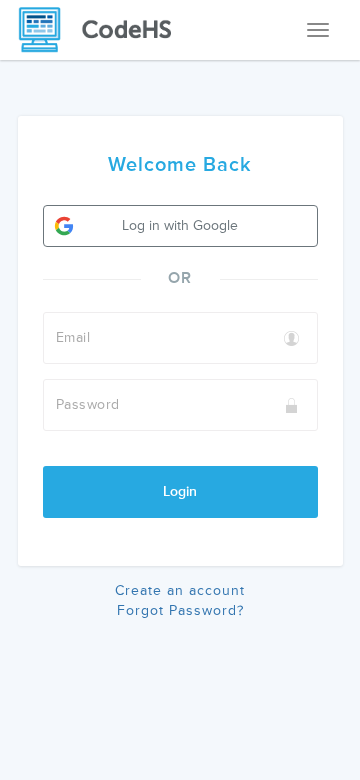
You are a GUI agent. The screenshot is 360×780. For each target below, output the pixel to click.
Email (73, 337)
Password (88, 404)
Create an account (180, 590)
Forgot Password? (180, 610)
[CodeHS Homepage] (103, 30)
